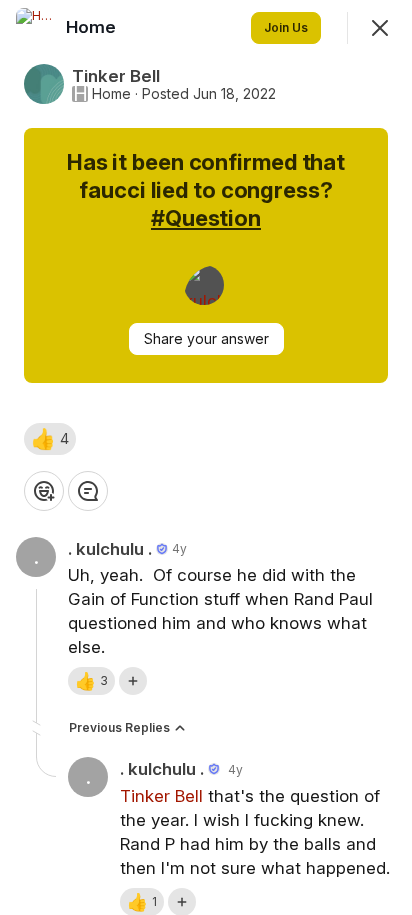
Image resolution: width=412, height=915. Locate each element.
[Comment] (88, 491)
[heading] (93, 27)
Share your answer (206, 338)
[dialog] (206, 457)
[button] (50, 439)
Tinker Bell (161, 796)
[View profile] (36, 28)
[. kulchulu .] (204, 285)
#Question (206, 218)
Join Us (286, 27)
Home (111, 94)
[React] (44, 491)
